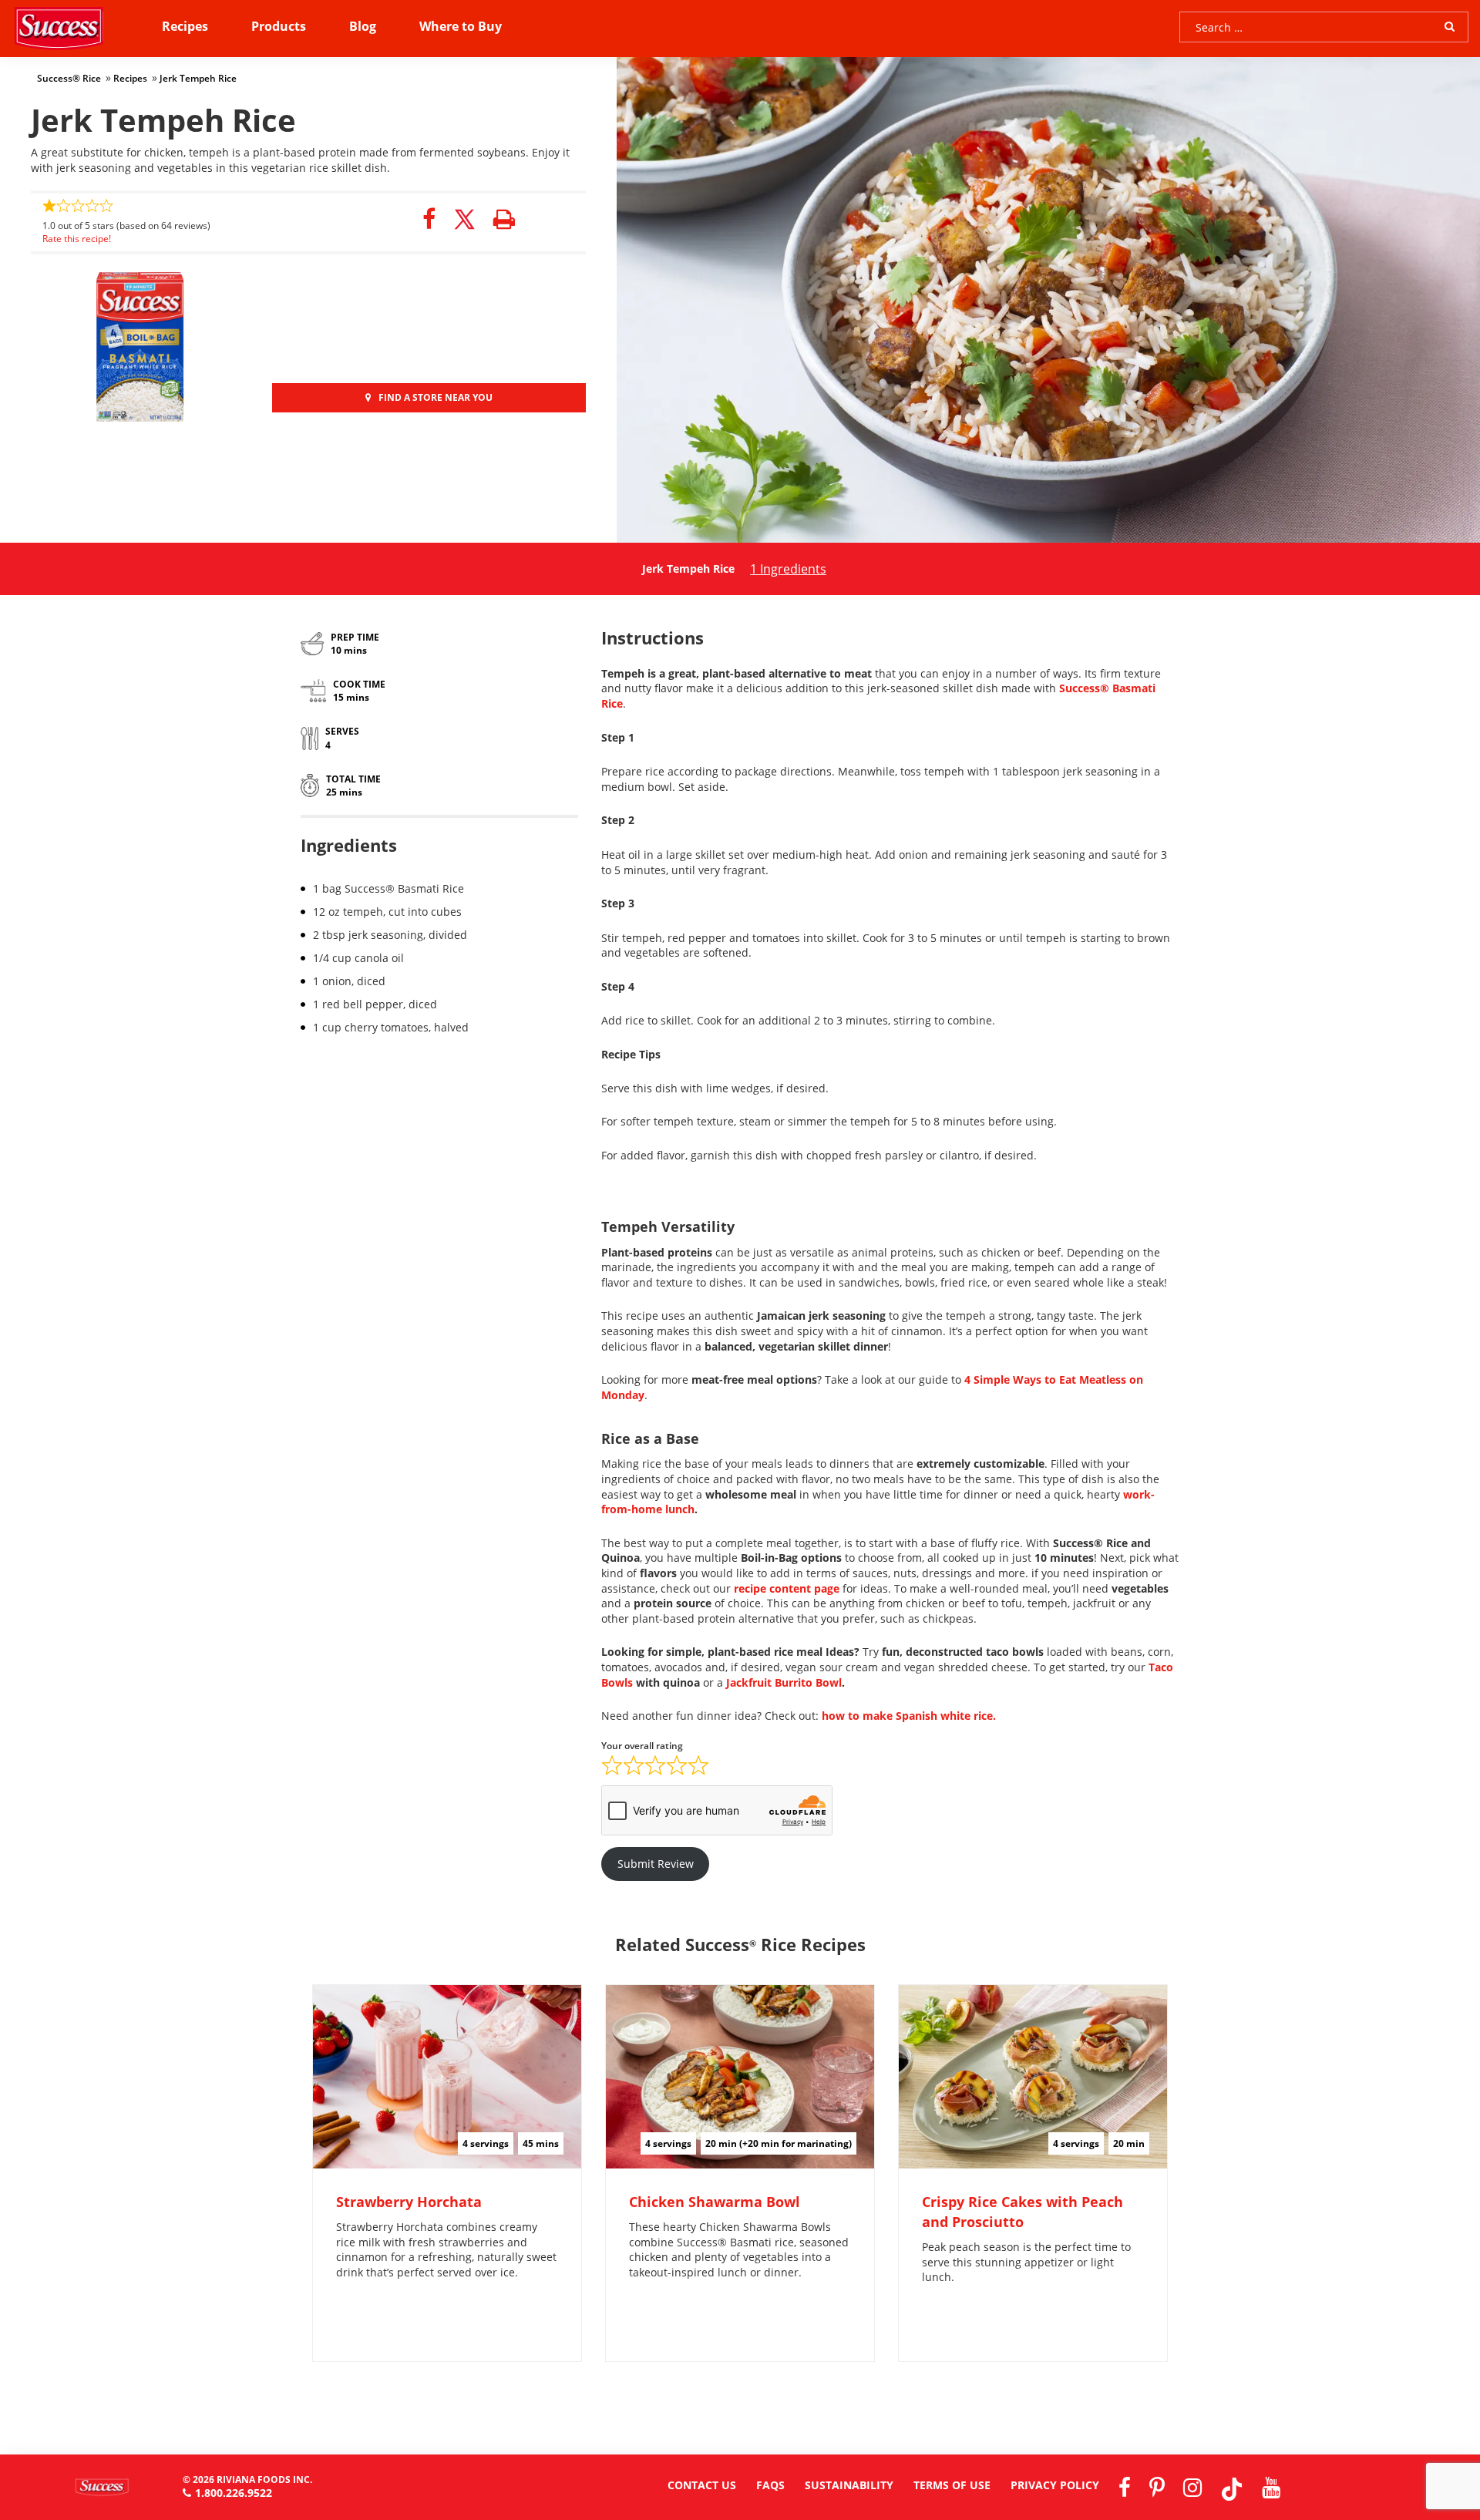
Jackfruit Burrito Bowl (784, 1682)
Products (279, 26)
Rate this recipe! (77, 239)
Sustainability (849, 2485)
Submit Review (656, 1864)
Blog (363, 26)
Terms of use (952, 2485)
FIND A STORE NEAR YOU (436, 397)
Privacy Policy (1055, 2485)
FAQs (770, 2485)
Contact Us (702, 2485)
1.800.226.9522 (234, 2493)
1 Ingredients (788, 569)
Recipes (185, 26)
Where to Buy (461, 26)
